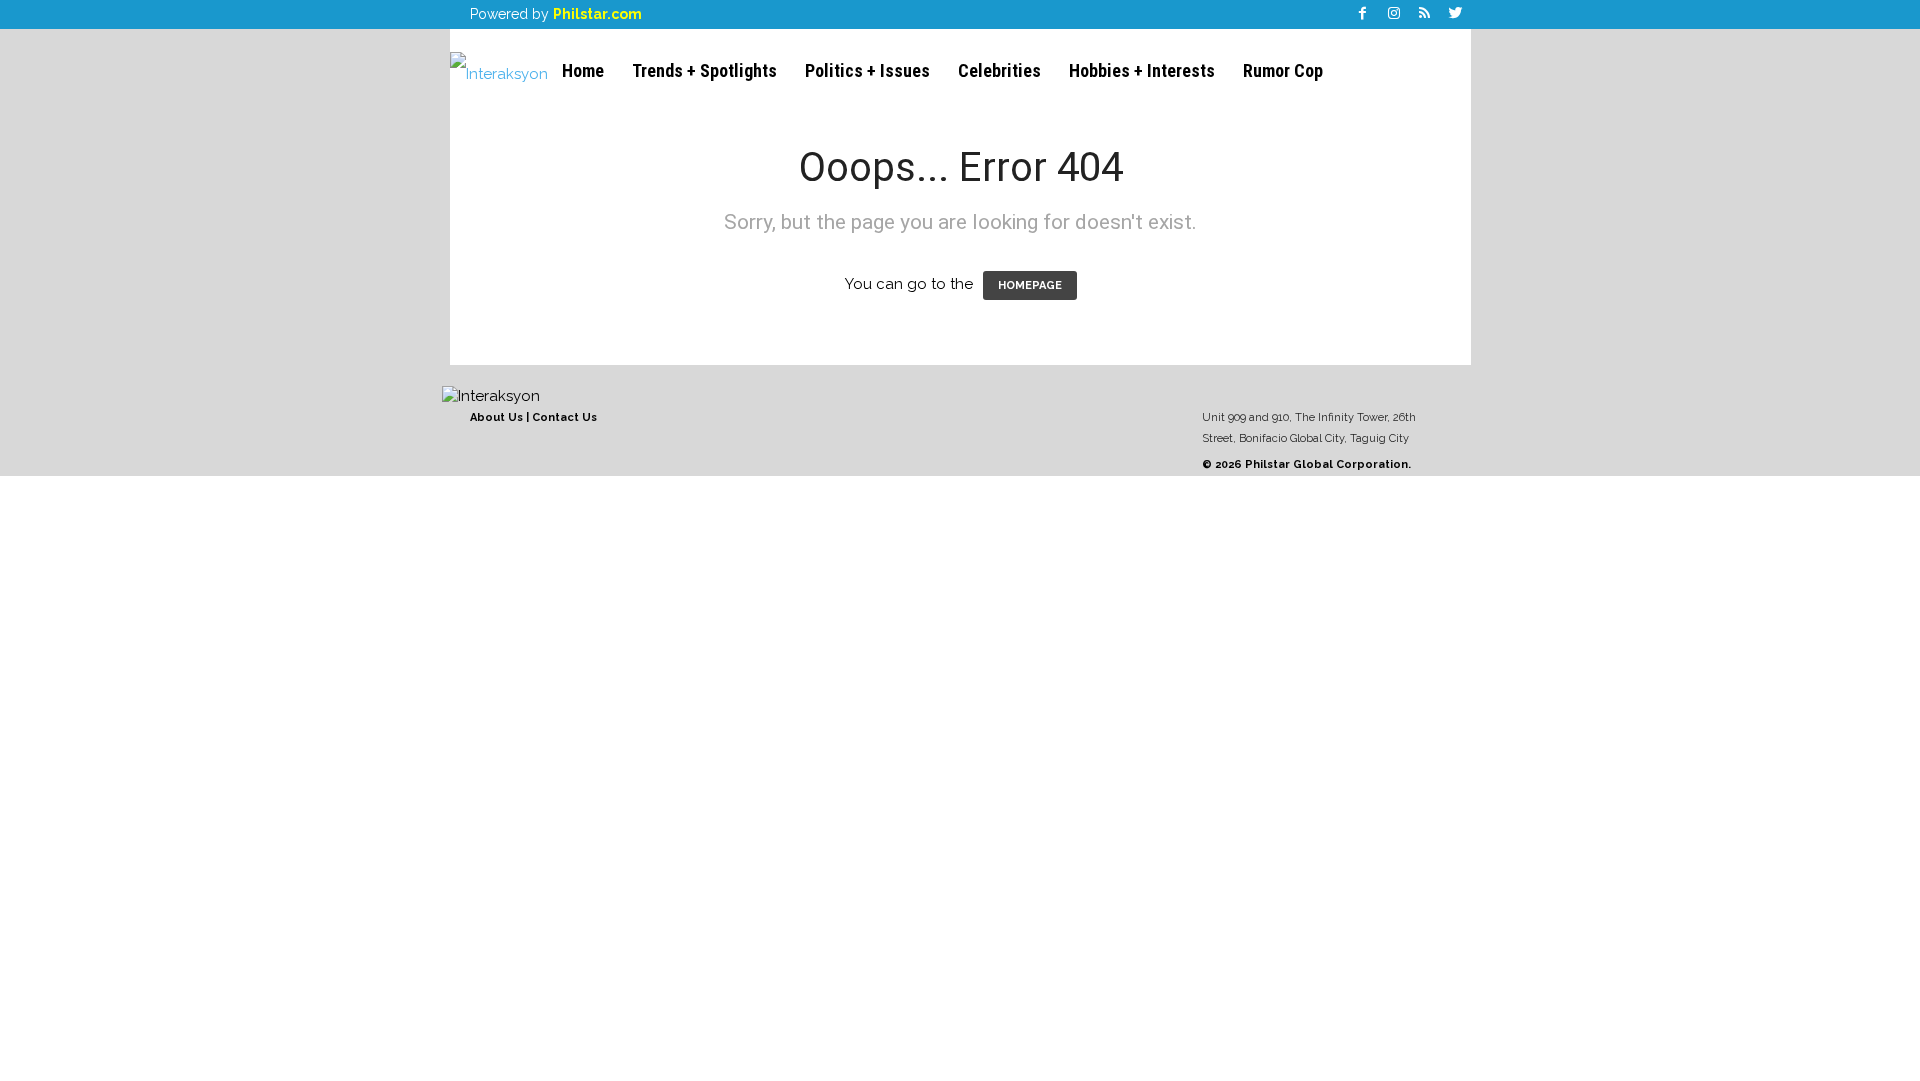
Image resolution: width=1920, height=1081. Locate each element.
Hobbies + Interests (1142, 70)
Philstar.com (597, 14)
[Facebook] (1363, 14)
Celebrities (999, 70)
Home (583, 70)
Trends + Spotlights (704, 70)
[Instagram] (1394, 14)
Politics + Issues (867, 70)
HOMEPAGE (1030, 285)
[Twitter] (1456, 14)
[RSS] (1425, 14)
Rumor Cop (1283, 70)
